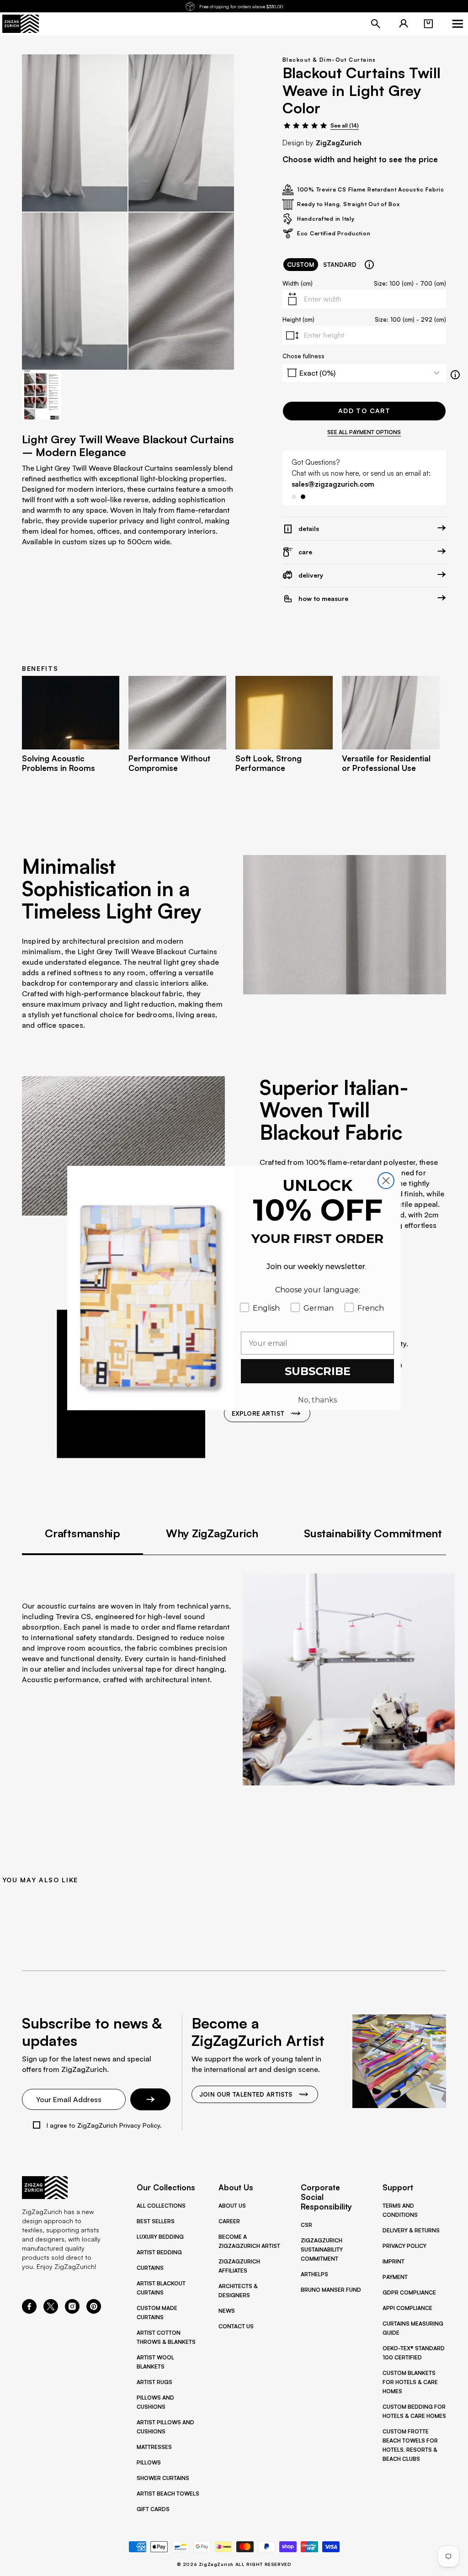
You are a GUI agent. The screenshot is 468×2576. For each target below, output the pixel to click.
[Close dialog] (386, 1181)
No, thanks (317, 1400)
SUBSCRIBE (318, 1371)
